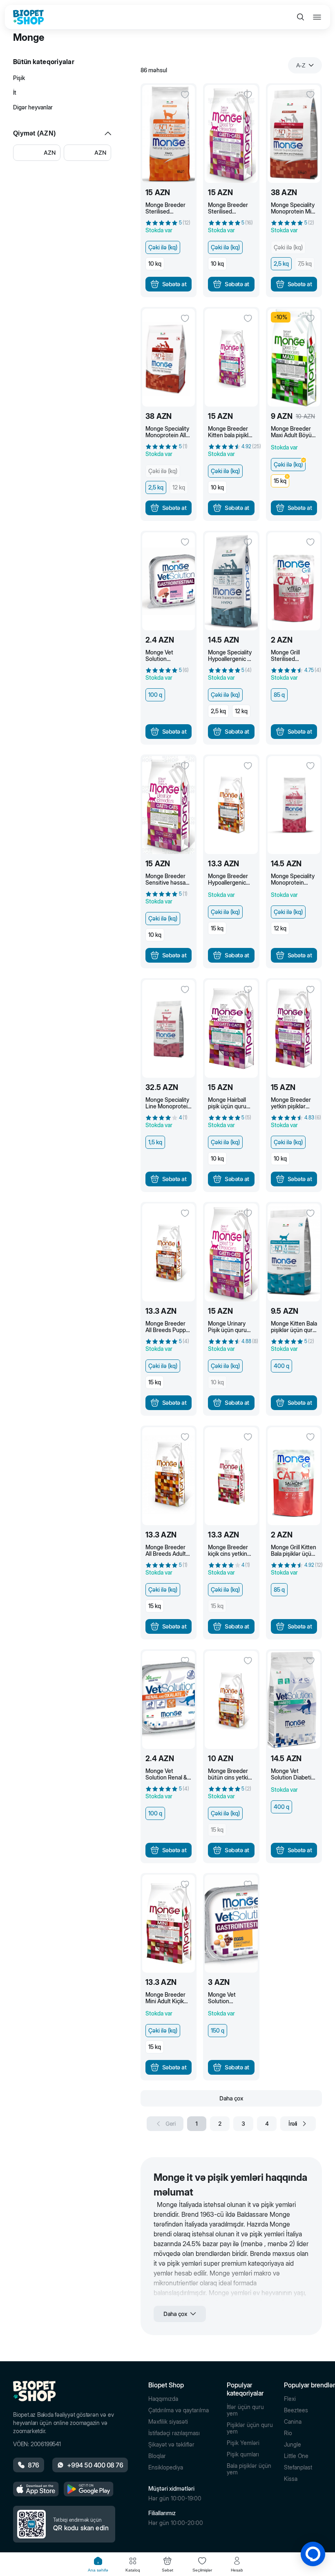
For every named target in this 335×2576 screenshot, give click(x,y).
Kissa (291, 2479)
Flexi (290, 2399)
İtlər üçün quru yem (245, 2410)
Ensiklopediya (166, 2467)
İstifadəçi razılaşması (174, 2433)
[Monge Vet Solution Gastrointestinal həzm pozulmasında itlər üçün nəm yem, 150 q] (231, 1924)
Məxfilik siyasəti (168, 2422)
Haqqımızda (163, 2399)
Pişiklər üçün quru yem (250, 2428)
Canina (293, 2422)
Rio (288, 2433)
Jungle (293, 2445)
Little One (296, 2456)
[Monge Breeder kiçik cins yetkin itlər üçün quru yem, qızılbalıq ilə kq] (231, 1476)
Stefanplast (298, 2467)
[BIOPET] (28, 17)
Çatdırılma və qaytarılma (179, 2410)
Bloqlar (157, 2456)
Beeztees (296, 2410)
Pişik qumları (243, 2454)
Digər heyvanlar (33, 107)
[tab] (98, 2564)
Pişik (19, 78)
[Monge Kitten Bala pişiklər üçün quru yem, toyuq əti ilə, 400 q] (294, 1252)
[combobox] (305, 65)
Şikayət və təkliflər (171, 2445)
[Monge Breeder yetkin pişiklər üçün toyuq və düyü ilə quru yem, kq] (294, 1029)
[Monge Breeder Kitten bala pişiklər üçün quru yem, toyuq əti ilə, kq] (231, 358)
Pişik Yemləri (243, 2443)
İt (15, 92)
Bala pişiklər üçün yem (249, 2469)
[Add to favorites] (185, 95)
